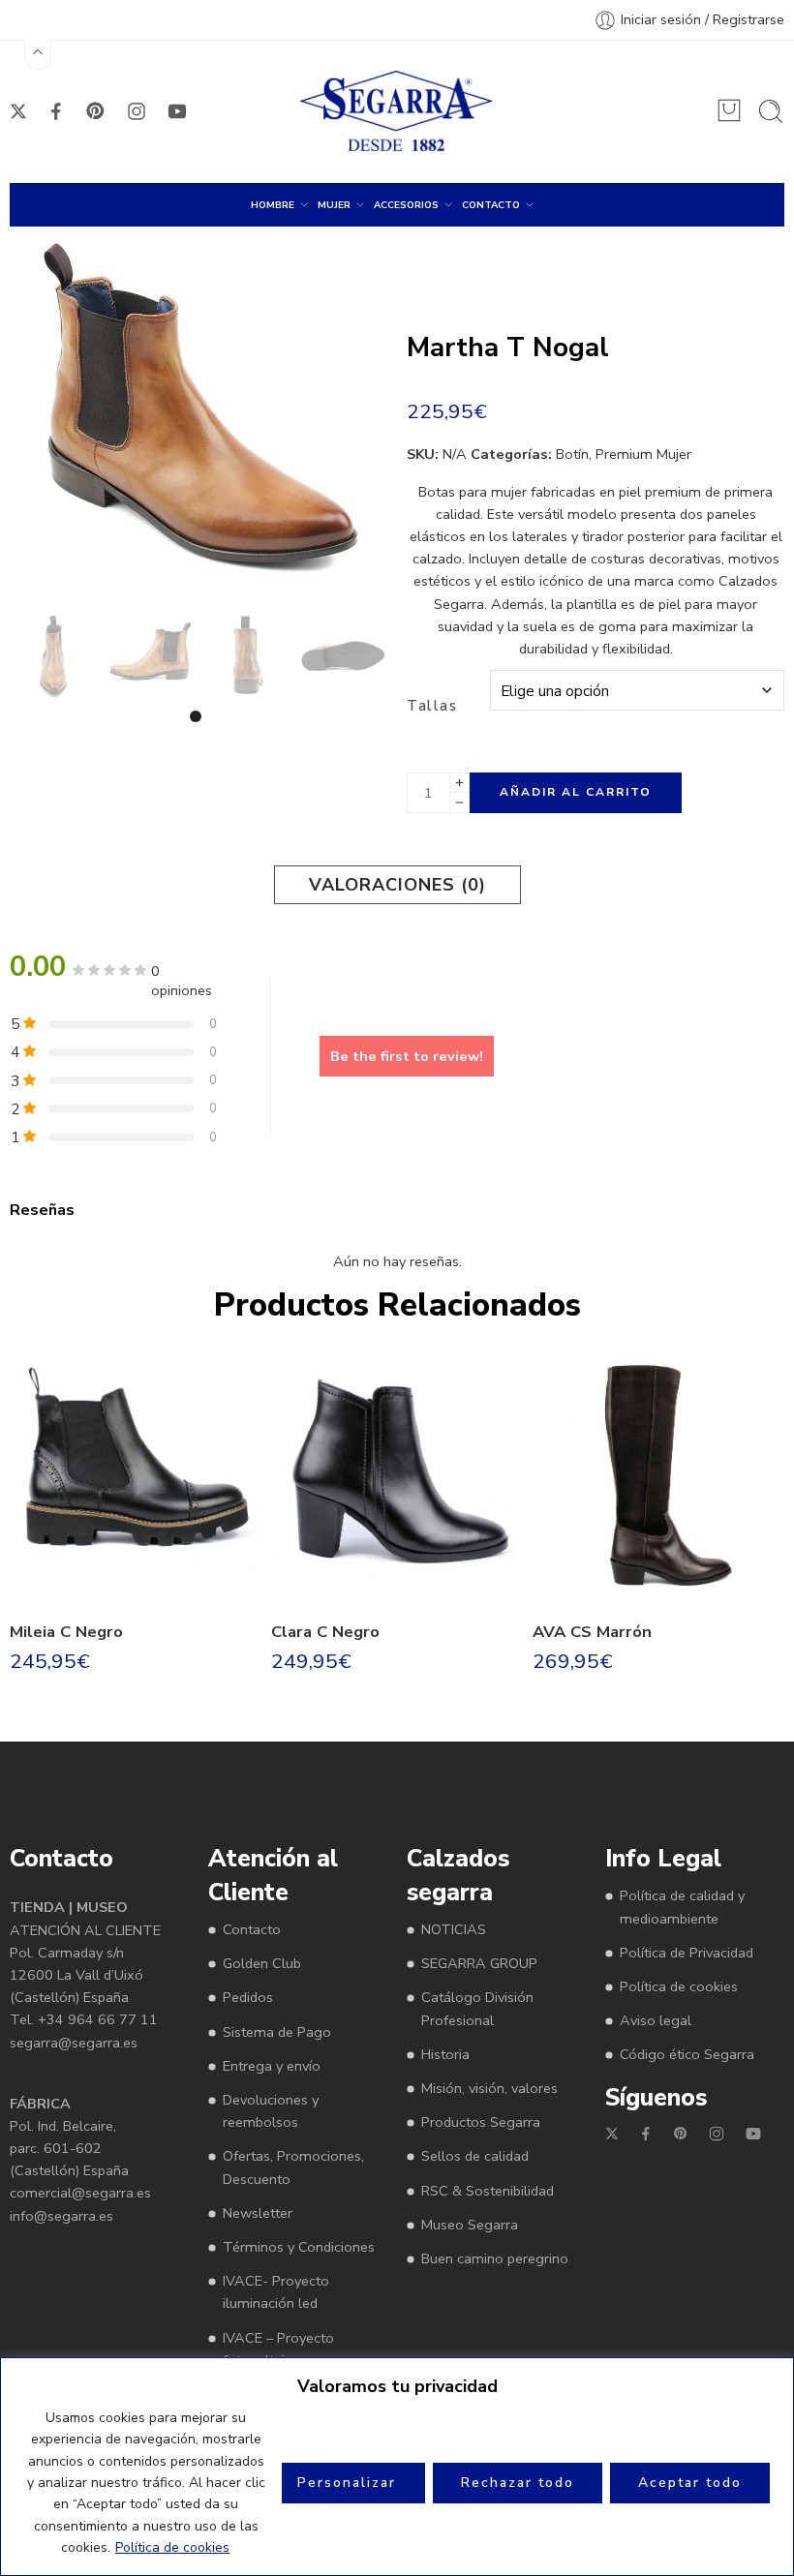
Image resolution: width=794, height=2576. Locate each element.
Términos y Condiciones (299, 2247)
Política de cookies (172, 2547)
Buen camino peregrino (495, 2258)
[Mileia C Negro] (136, 1478)
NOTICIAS (454, 1929)
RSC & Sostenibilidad (488, 2191)
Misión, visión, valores (489, 2088)
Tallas (432, 706)
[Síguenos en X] (18, 111)
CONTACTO (491, 205)
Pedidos (248, 1997)
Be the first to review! (407, 1056)
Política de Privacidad (687, 1953)
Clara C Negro (325, 1632)
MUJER (334, 205)
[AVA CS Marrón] (658, 1478)
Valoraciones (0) (397, 885)
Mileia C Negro (66, 1632)
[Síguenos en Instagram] (137, 111)
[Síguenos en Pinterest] (96, 111)
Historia (445, 2054)
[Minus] (459, 803)
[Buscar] (771, 111)
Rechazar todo (518, 2483)
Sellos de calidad (475, 2156)
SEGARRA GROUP (479, 1963)
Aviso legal (656, 2020)
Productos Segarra (481, 2122)
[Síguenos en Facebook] (56, 111)
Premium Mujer (643, 454)
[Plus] (459, 783)
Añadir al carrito (576, 792)
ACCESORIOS (406, 205)
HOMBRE (273, 205)
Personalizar (347, 2483)
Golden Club (262, 1963)
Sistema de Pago (277, 2032)
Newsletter (258, 2213)
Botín (572, 454)
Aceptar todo (690, 2483)
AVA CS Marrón (592, 1632)
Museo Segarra (470, 2225)
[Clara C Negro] (397, 1478)
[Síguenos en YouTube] (177, 111)
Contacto (252, 1929)
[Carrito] (729, 110)
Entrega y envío (272, 2066)
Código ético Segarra (687, 2054)
